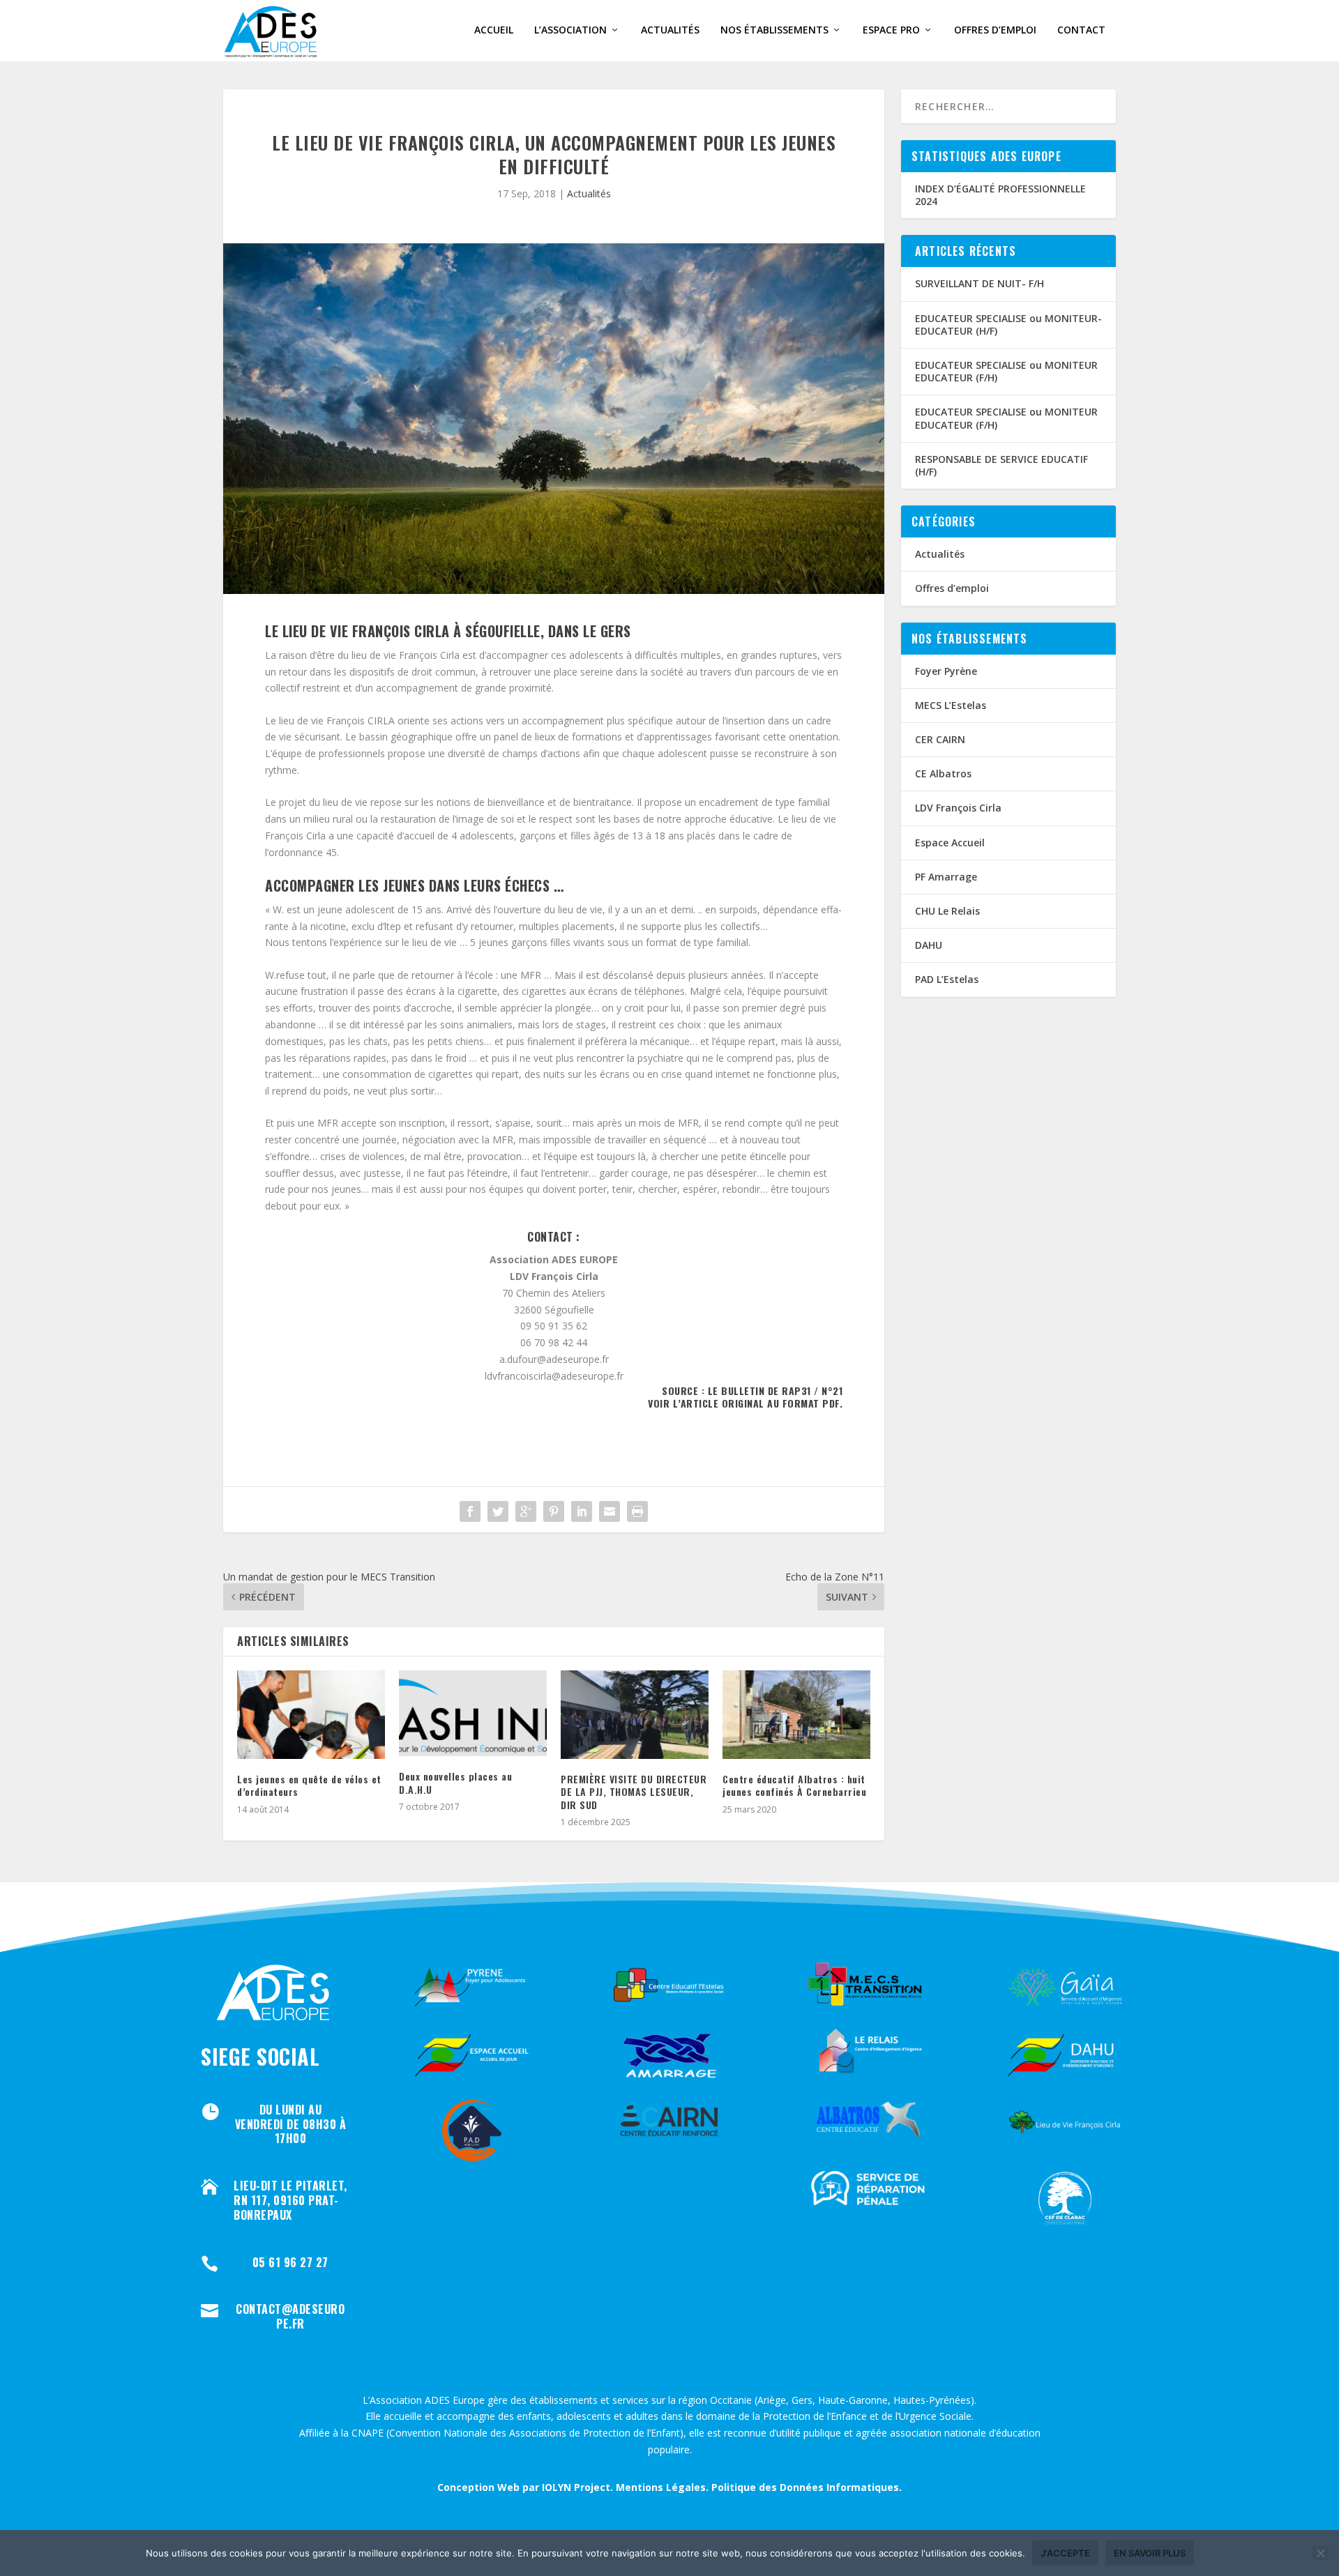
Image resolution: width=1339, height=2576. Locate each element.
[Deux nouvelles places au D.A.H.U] (473, 1713)
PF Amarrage (946, 877)
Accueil (494, 30)
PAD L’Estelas (947, 979)
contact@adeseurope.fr (290, 2316)
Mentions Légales (661, 2487)
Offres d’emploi (995, 30)
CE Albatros (943, 773)
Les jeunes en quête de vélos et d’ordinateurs (309, 1785)
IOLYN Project (576, 2487)
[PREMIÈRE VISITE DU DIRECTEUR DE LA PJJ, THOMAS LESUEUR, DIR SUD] (635, 1715)
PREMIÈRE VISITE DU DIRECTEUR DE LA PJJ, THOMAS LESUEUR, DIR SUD (634, 1791)
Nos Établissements (774, 30)
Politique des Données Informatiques (805, 2487)
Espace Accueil (950, 843)
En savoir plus (1150, 2553)
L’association (570, 30)
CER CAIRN (940, 739)
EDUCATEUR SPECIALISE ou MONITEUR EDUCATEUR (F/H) (1006, 371)
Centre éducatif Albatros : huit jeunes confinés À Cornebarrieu (794, 1785)
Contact (1081, 30)
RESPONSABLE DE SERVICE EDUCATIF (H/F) (1001, 465)
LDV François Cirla (958, 808)
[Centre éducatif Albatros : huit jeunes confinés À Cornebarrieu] (796, 1715)
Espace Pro (891, 30)
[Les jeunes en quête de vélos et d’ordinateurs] (311, 1715)
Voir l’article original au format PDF (744, 1403)
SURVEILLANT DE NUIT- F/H (979, 283)
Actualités (670, 30)
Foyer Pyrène (946, 671)
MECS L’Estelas (951, 705)
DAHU (929, 945)
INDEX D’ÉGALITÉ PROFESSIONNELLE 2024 (1000, 195)
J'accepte (1065, 2553)
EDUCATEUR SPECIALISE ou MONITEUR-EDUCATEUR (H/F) (1008, 325)
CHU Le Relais (947, 911)
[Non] (1320, 2553)
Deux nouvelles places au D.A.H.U (455, 1782)
